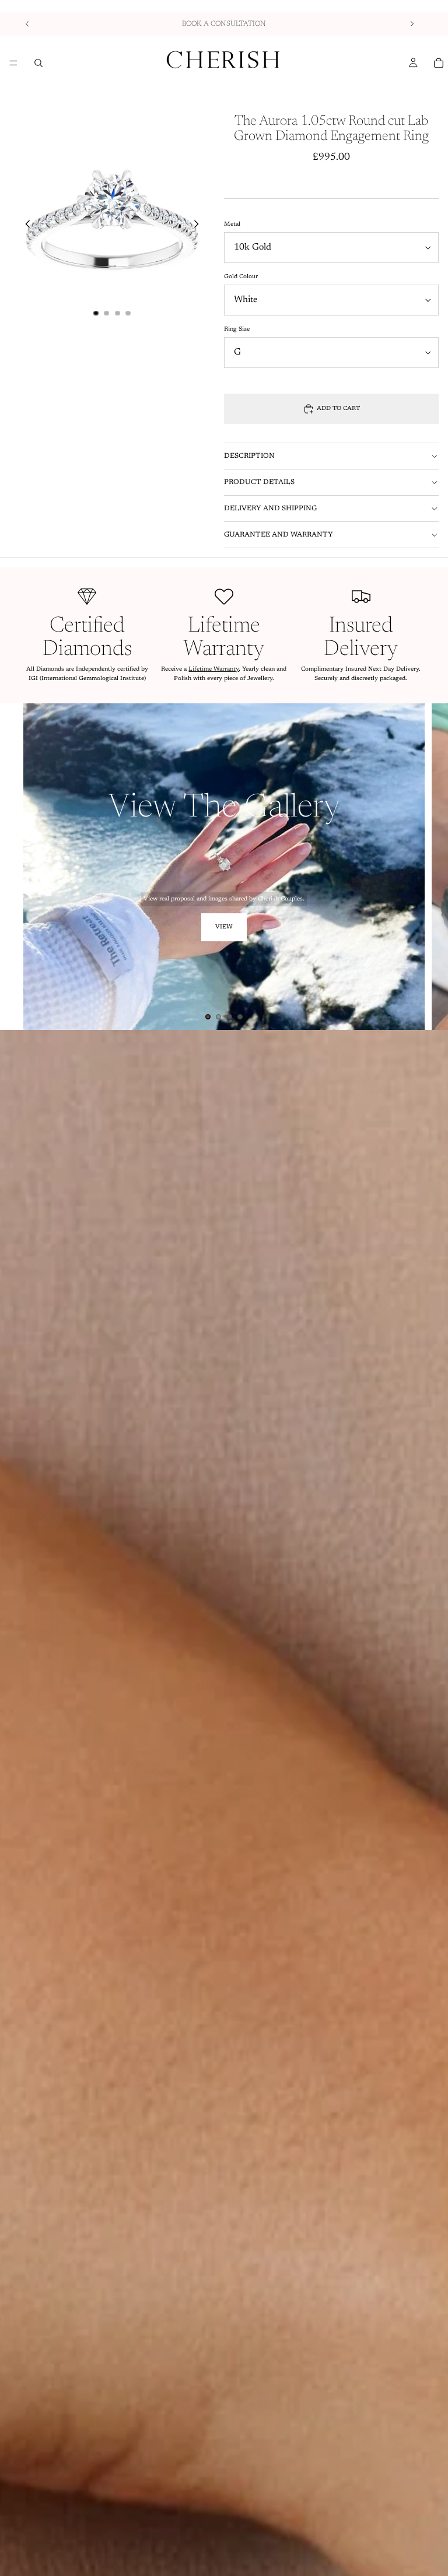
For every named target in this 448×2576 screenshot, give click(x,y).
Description (249, 456)
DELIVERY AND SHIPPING (270, 509)
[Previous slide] (27, 24)
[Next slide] (412, 24)
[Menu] (13, 63)
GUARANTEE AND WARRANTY (279, 535)
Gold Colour (241, 277)
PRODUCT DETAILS (259, 482)
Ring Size (237, 330)
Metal (232, 225)
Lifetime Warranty (213, 670)
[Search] (38, 63)
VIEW (224, 927)
